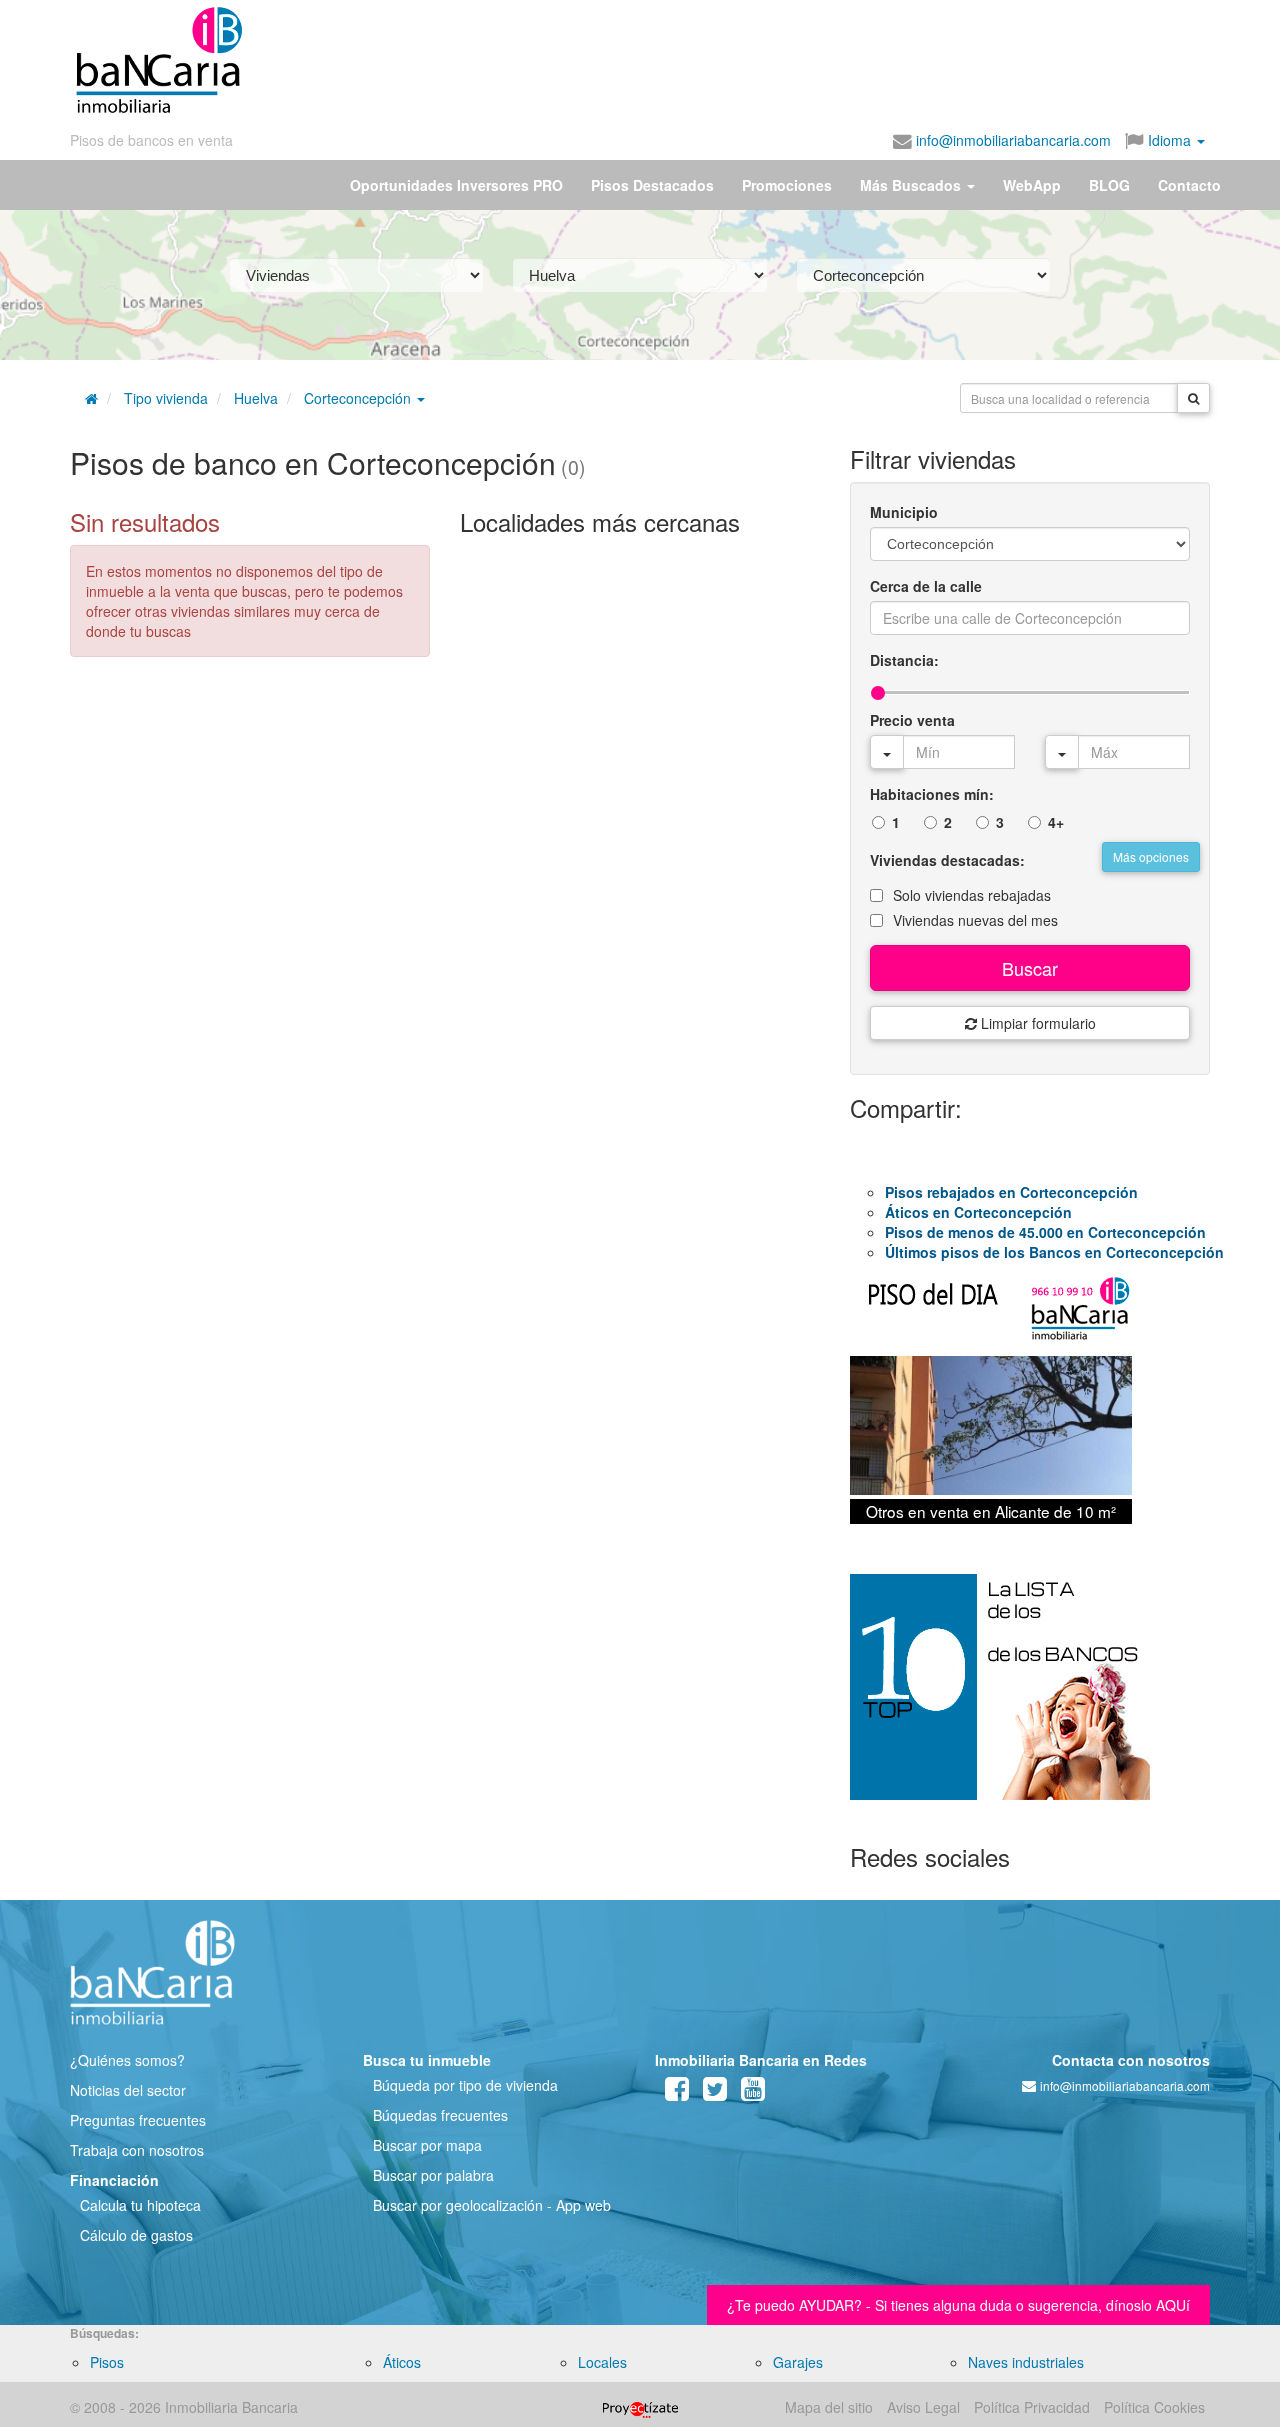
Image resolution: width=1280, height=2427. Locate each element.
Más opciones (1151, 856)
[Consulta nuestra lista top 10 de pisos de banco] (1030, 1699)
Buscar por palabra (433, 2175)
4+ (1056, 822)
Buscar (1030, 968)
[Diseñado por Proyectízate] (640, 2407)
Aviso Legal (923, 2407)
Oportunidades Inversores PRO (456, 185)
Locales (602, 2362)
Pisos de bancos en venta (151, 140)
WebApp (1032, 185)
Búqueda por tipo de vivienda (465, 2085)
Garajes (798, 2362)
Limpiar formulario (1036, 1023)
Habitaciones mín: (932, 794)
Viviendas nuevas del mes (975, 920)
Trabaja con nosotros (137, 2150)
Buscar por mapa (427, 2145)
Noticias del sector (128, 2090)
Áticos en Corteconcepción (978, 1212)
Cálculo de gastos (136, 2235)
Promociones (787, 185)
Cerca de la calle (926, 586)
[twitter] (715, 2093)
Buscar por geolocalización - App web (492, 2205)
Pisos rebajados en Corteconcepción (1011, 1192)
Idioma (1169, 140)
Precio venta (912, 720)
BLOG (1109, 185)
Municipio (904, 512)
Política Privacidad (1032, 2407)
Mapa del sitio (829, 2407)
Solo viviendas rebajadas (972, 895)
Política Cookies (1154, 2407)
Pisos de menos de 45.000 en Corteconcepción (1045, 1232)
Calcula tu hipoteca (140, 2205)
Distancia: (904, 660)
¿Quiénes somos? (127, 2060)
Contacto (1189, 185)
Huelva (256, 398)
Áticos (402, 2362)
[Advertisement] (727, 60)
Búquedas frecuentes (440, 2115)
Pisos (107, 2362)
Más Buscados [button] (912, 185)
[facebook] (677, 2093)
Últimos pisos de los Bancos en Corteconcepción (1054, 1252)
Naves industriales (1026, 2362)
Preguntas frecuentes (138, 2120)
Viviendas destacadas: (947, 860)
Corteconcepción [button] (359, 398)
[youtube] (753, 2093)
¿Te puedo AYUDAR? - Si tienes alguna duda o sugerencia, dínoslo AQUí (958, 2305)
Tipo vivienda (166, 398)
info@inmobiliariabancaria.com (1011, 140)
